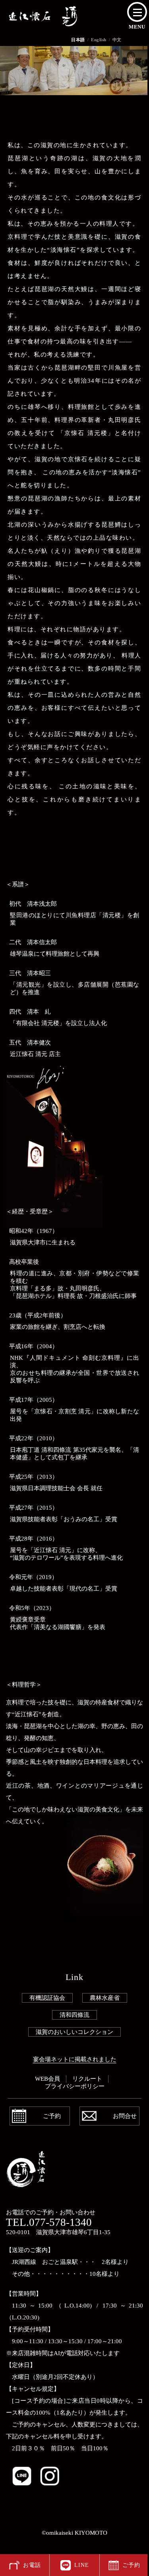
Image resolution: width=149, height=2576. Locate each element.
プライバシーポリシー (75, 2086)
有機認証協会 (47, 1998)
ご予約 (52, 2116)
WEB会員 (47, 2079)
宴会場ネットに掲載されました (75, 2059)
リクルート (87, 2079)
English (99, 40)
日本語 (78, 40)
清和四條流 (74, 2015)
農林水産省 (105, 1998)
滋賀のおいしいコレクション (74, 2032)
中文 (117, 40)
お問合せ (125, 2116)
